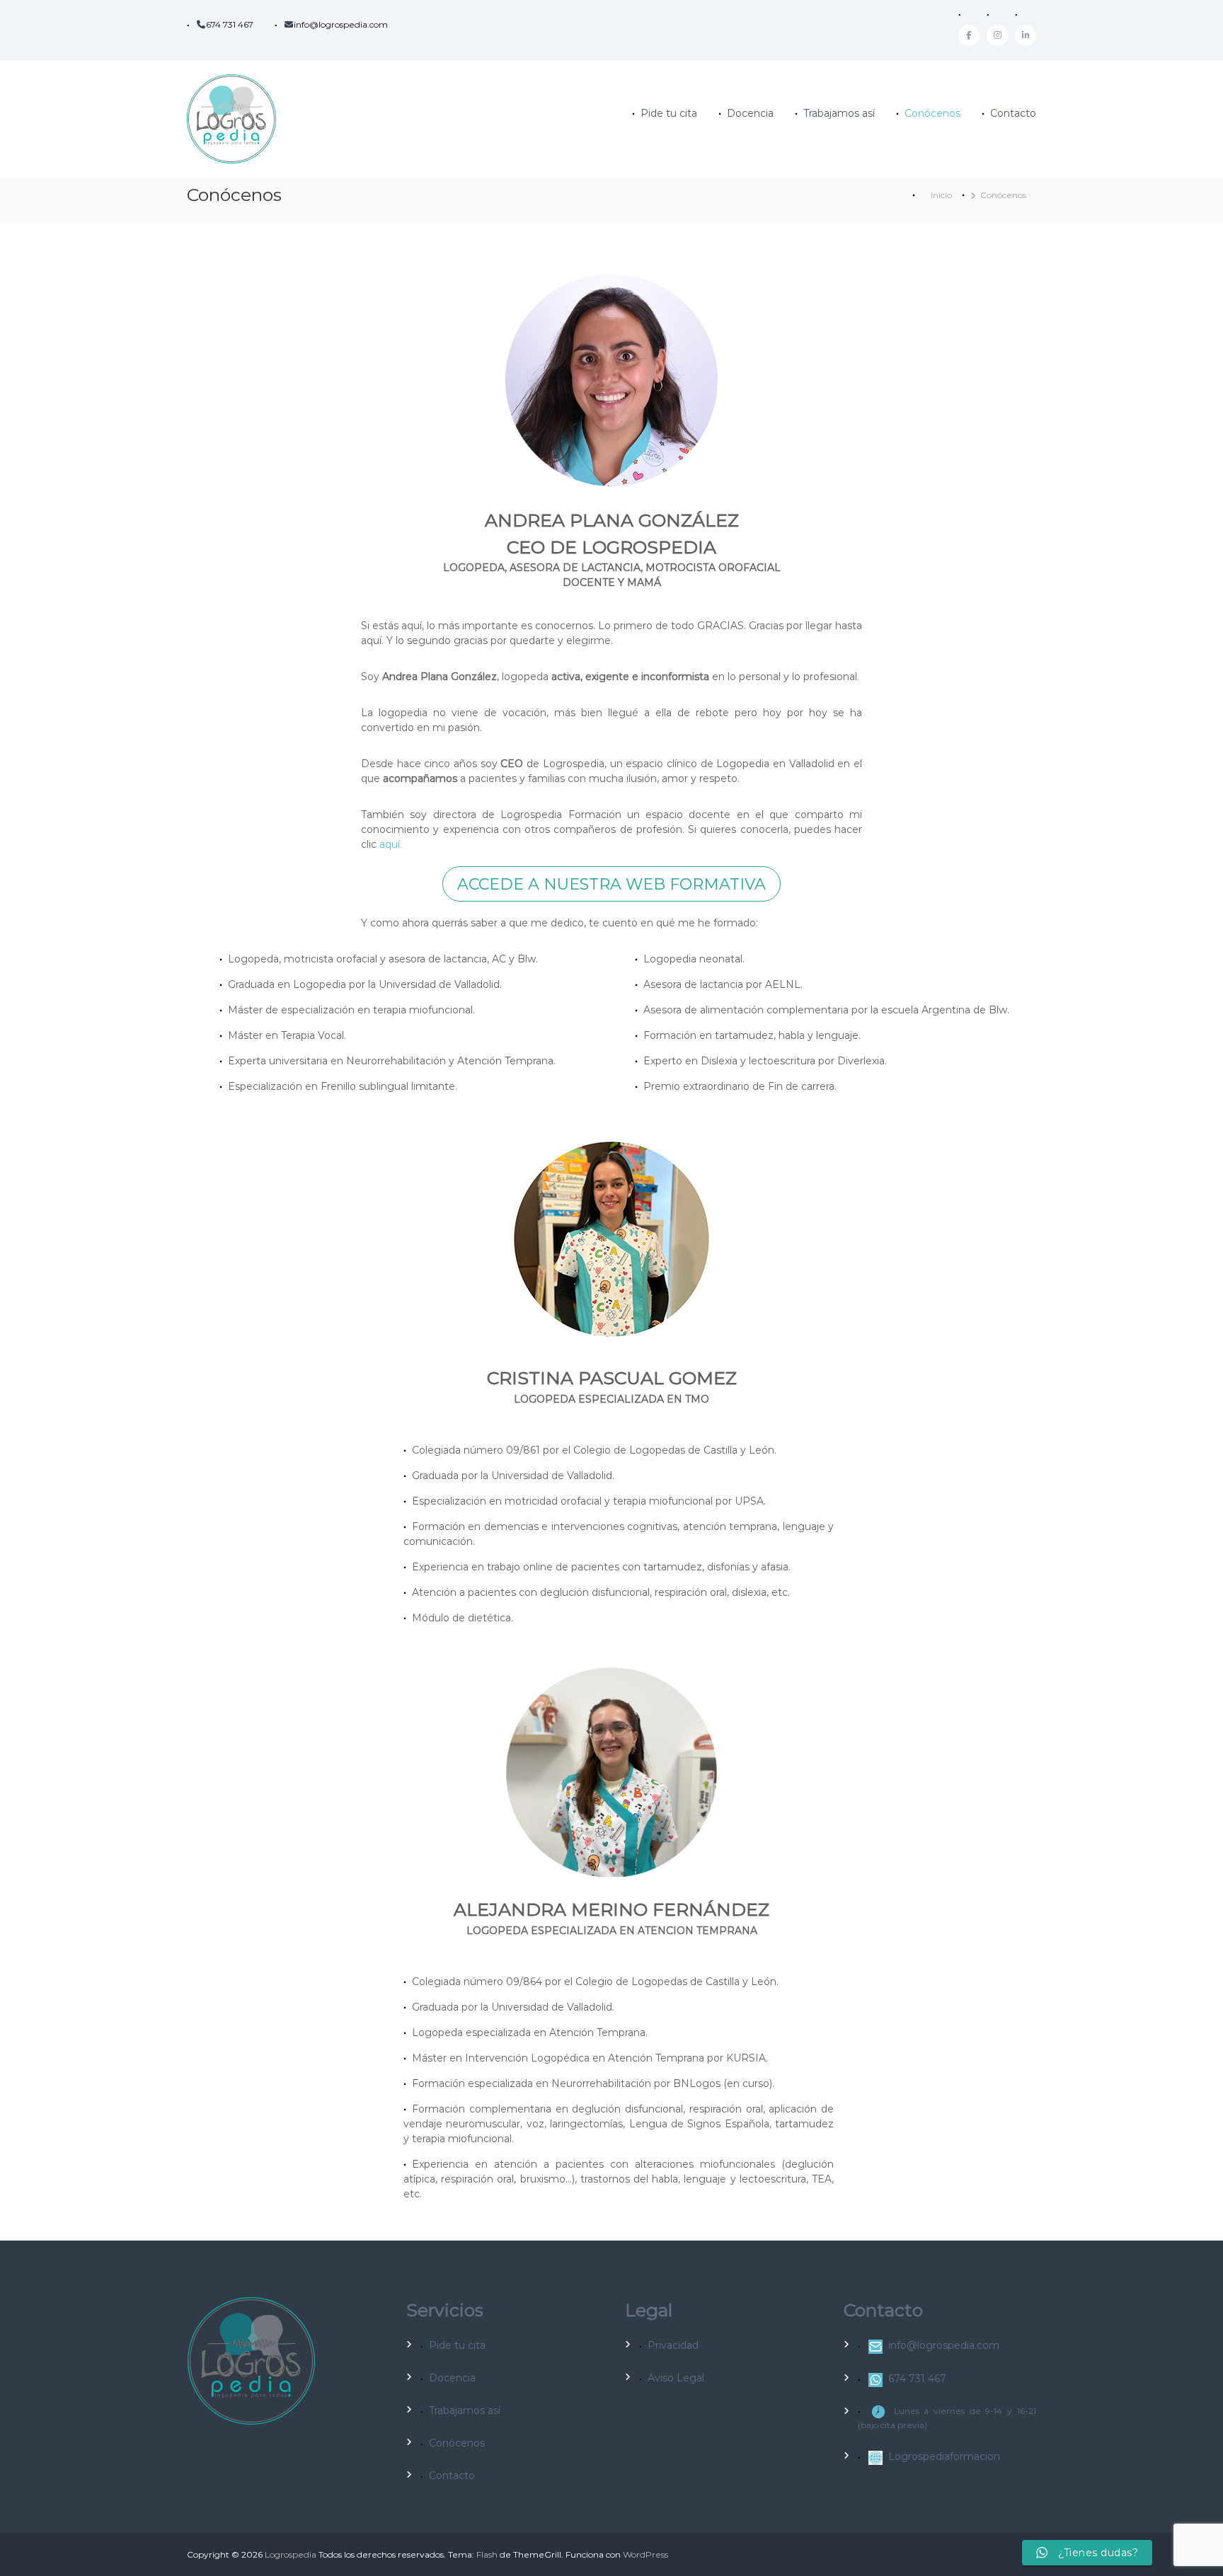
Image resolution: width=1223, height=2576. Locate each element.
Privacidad (673, 2345)
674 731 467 (230, 24)
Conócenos (932, 113)
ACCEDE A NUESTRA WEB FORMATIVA (611, 884)
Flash (487, 2554)
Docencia (750, 113)
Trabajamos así (839, 113)
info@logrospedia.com (341, 24)
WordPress (645, 2554)
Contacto (1013, 113)
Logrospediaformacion (944, 2456)
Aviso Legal (676, 2378)
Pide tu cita (669, 113)
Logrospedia (291, 2554)
